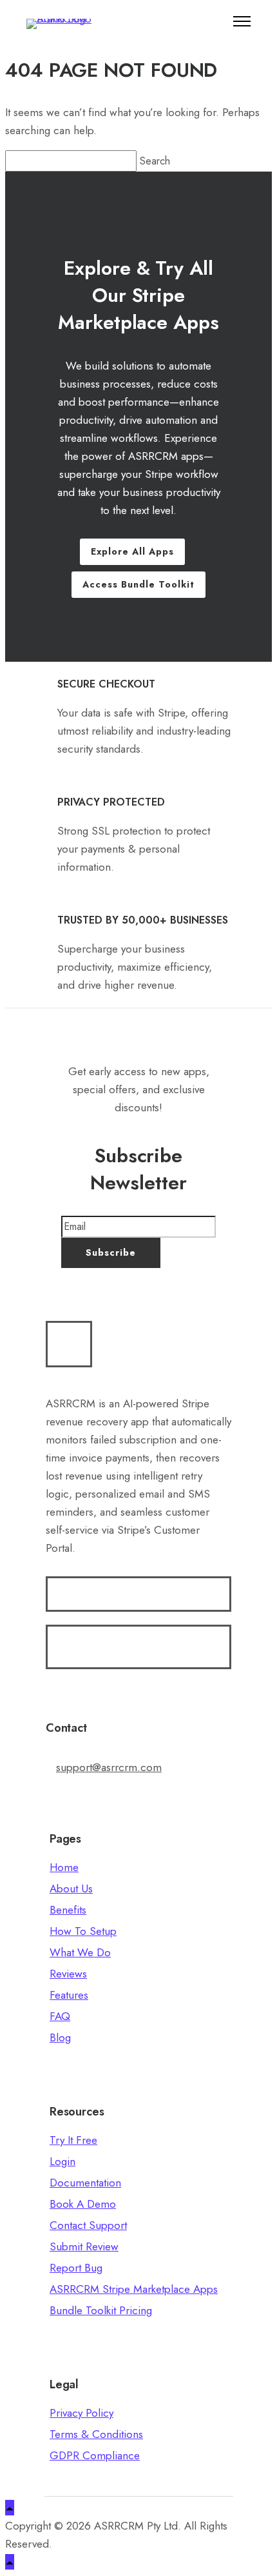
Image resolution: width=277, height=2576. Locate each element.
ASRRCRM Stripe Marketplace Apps (134, 2289)
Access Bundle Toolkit (138, 584)
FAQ (60, 2016)
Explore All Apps (132, 551)
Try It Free (73, 2140)
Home (64, 1867)
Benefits (68, 1910)
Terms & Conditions (96, 2434)
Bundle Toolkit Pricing (101, 2310)
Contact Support (88, 2225)
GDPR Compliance (95, 2455)
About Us (71, 1888)
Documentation (85, 2183)
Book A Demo (83, 2204)
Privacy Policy (81, 2413)
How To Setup (83, 1931)
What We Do (80, 1952)
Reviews (68, 1974)
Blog (60, 2037)
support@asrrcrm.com (109, 1767)
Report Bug (76, 2268)
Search (157, 161)
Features (69, 1995)
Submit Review (84, 2246)
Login (62, 2161)
